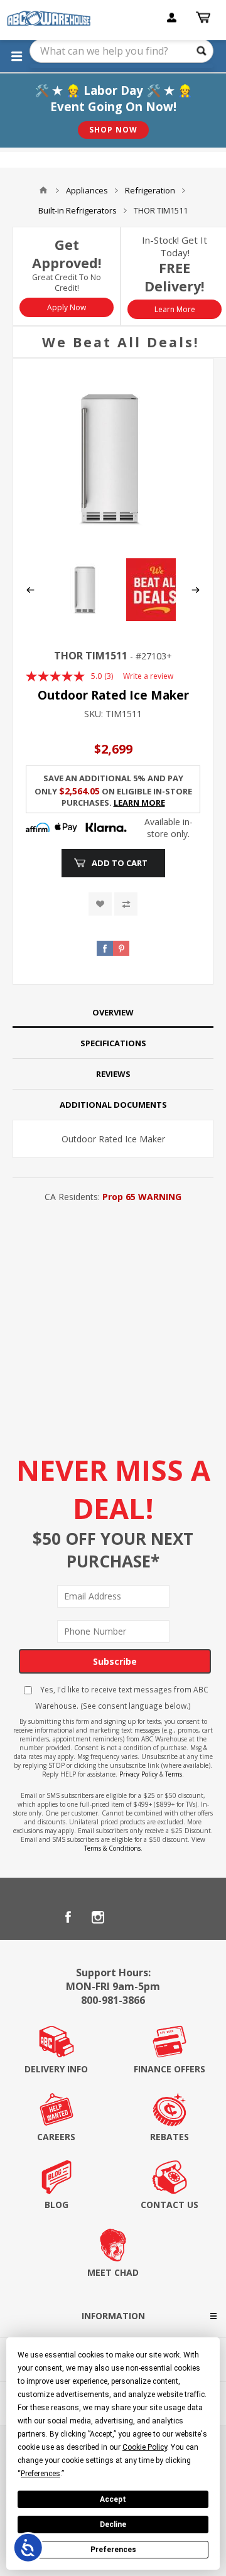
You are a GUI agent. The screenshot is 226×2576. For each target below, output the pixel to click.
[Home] (43, 190)
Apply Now (67, 307)
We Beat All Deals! (121, 342)
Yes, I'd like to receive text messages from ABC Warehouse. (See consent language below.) (122, 1697)
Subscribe (115, 1661)
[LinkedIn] (128, 1917)
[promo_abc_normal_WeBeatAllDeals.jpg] (158, 618)
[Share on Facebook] (105, 948)
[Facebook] (68, 1917)
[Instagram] (98, 1917)
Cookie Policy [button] (145, 2447)
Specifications (113, 1043)
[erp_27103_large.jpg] (113, 458)
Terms (174, 1774)
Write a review (148, 676)
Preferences (113, 2550)
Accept (113, 2499)
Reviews (113, 1074)
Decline (113, 2525)
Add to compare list (126, 904)
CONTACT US (169, 2205)
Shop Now (113, 130)
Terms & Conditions (112, 1848)
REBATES (169, 2137)
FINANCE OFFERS (169, 2069)
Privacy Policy (138, 1774)
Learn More (175, 309)
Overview (113, 1012)
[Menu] (16, 56)
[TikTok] (158, 1917)
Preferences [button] (40, 2474)
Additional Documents (113, 1105)
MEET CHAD (113, 2272)
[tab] (113, 1013)
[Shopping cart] (205, 18)
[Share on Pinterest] (121, 948)
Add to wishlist (100, 904)
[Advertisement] (113, 1325)
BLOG (56, 2205)
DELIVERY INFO (56, 2069)
